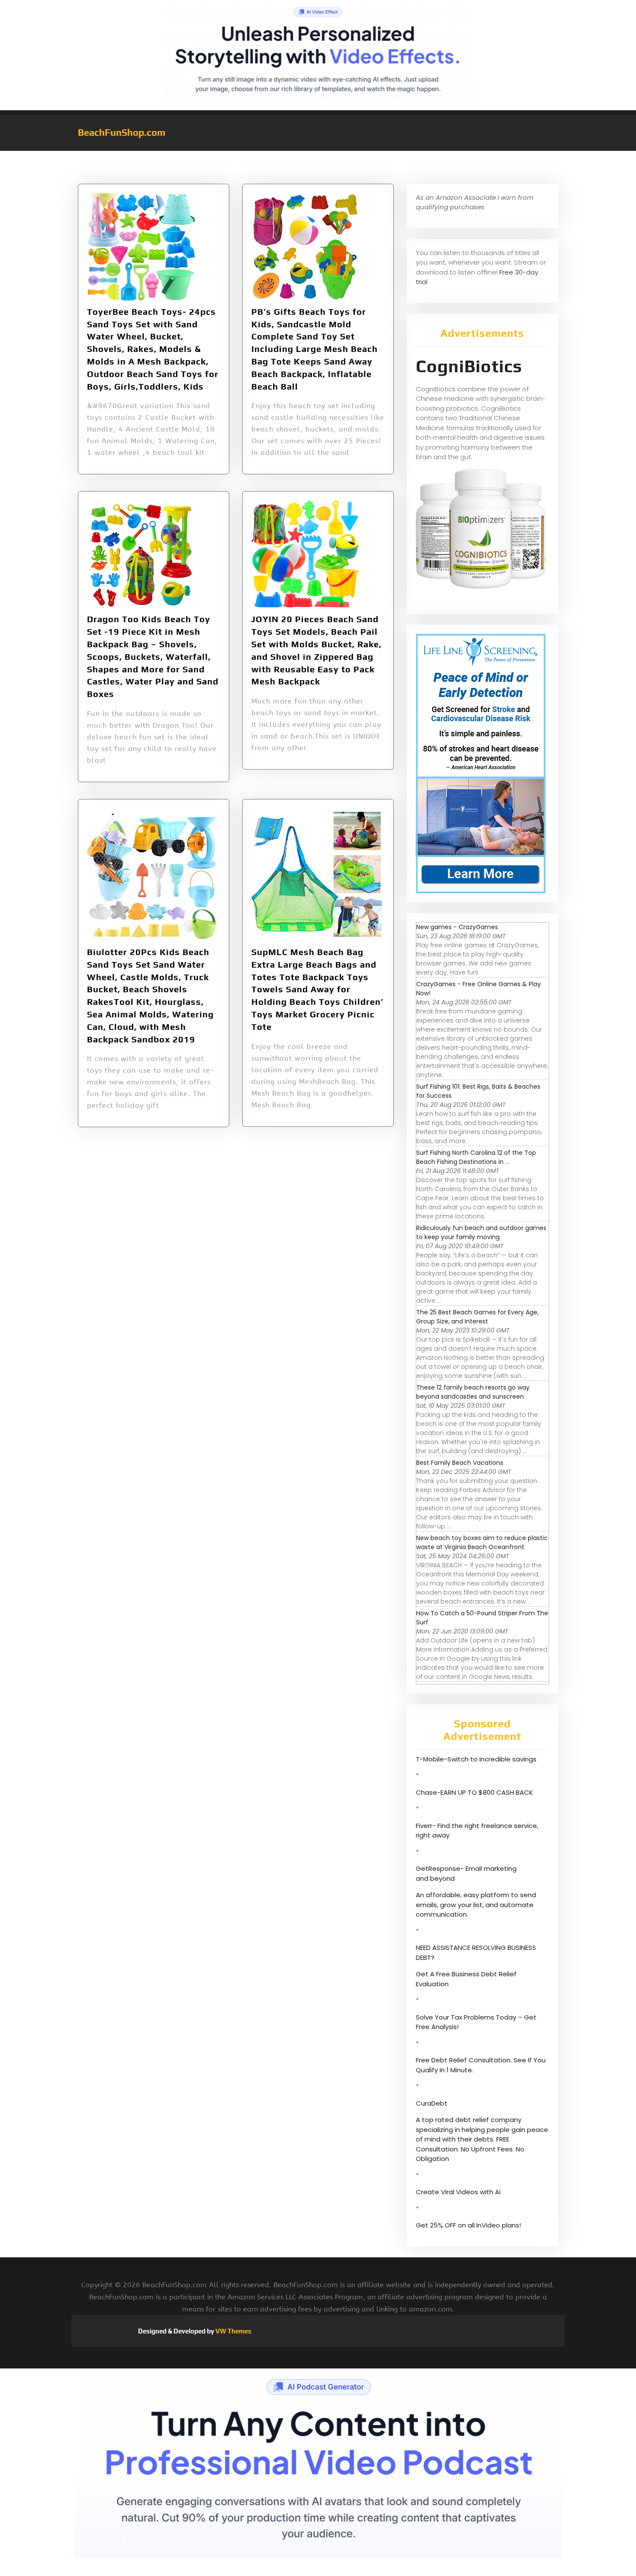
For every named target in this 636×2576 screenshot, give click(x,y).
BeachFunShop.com (122, 132)
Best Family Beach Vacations (460, 1463)
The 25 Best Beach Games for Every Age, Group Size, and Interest (477, 1317)
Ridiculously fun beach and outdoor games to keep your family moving (481, 1232)
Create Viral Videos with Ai (458, 2192)
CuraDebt (432, 2103)
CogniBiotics (469, 366)
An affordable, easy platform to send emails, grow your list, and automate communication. (476, 1905)
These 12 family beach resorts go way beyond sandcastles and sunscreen (473, 1392)
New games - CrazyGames (457, 927)
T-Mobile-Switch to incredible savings (477, 1759)
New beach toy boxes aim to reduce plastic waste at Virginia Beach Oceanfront (482, 1542)
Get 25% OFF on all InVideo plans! (468, 2225)
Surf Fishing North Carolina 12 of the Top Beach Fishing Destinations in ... (476, 1157)
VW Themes (233, 2331)
